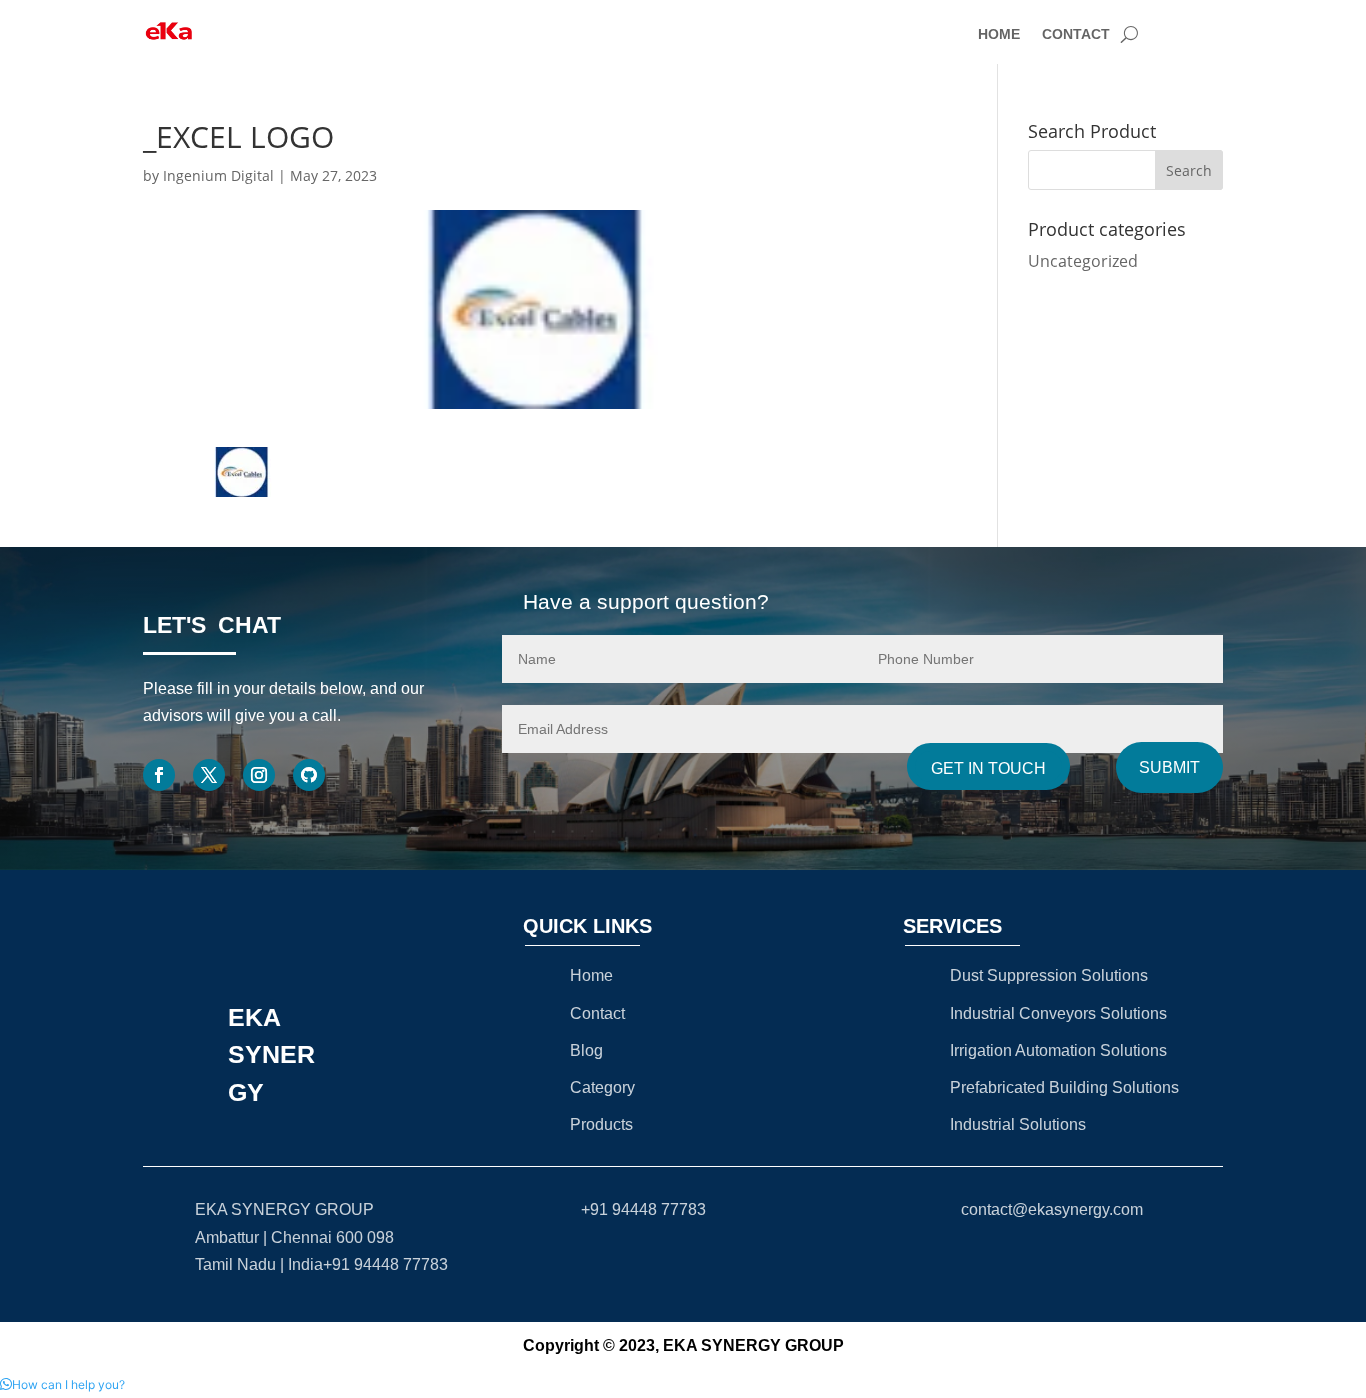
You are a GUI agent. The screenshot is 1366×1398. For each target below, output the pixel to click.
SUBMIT (1169, 767)
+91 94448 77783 (643, 1209)
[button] (62, 1384)
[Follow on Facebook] (159, 775)
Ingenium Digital (218, 175)
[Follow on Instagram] (259, 775)
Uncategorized (1083, 261)
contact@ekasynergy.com (1052, 1209)
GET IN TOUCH (988, 768)
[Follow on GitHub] (309, 775)
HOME (999, 34)
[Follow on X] (209, 775)
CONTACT (1076, 34)
